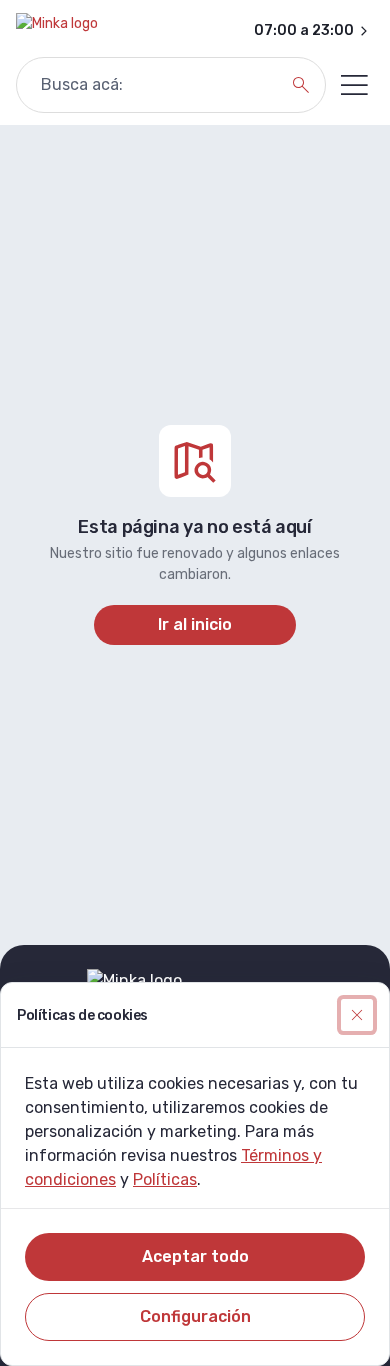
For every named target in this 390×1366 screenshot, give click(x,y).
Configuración (195, 1316)
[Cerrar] (357, 1015)
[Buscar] (301, 85)
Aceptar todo (195, 1256)
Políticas (165, 1179)
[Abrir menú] (354, 85)
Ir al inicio (195, 624)
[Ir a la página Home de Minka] (57, 31)
